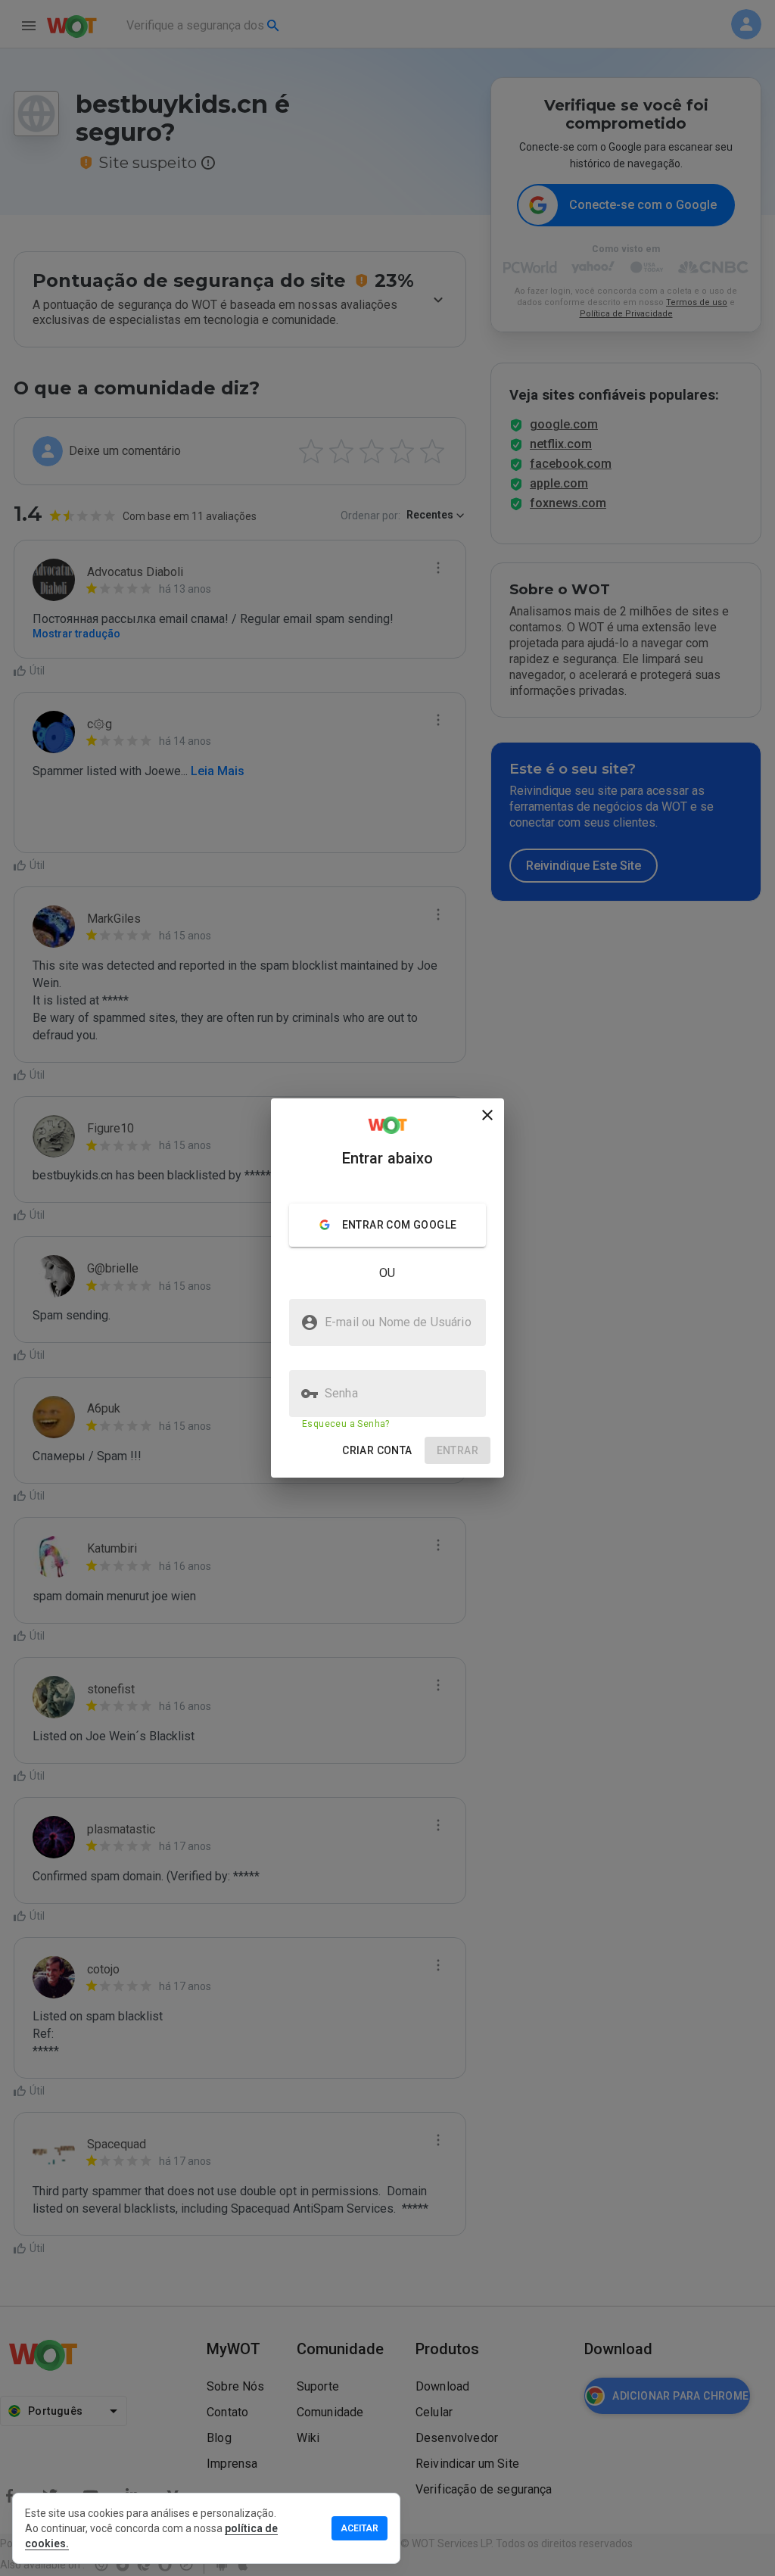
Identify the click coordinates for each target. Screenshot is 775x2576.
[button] (377, 1451)
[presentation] (387, 1288)
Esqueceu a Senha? (346, 1424)
